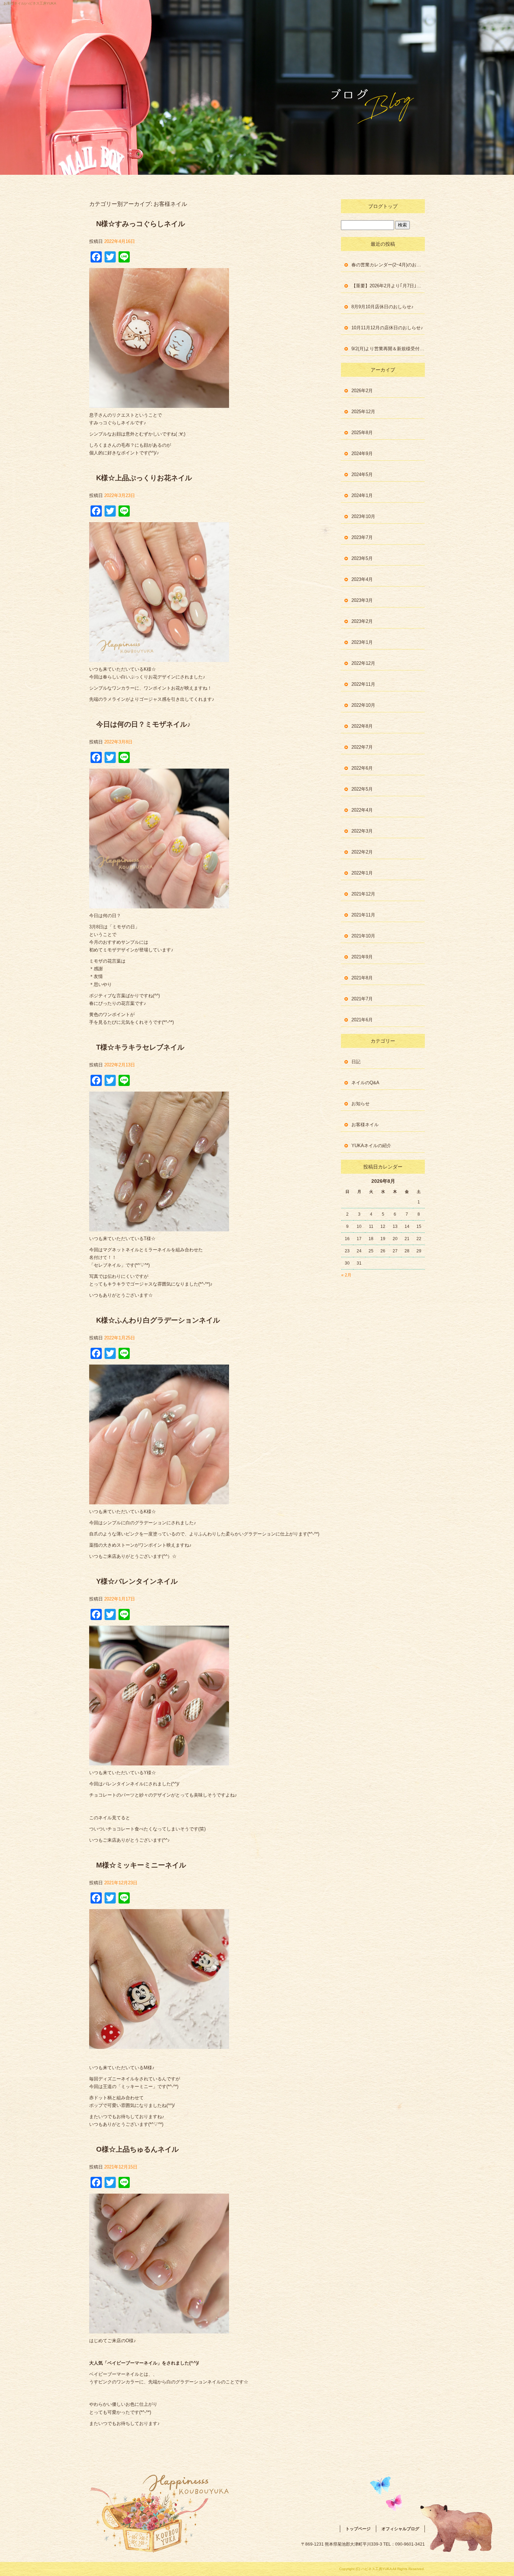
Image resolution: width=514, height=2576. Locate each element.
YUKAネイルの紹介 (371, 1146)
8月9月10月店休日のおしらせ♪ (383, 307)
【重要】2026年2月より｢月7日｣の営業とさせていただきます (388, 286)
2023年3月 (362, 600)
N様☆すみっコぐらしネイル (141, 224)
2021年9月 (362, 957)
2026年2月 (362, 391)
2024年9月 (362, 454)
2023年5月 (362, 558)
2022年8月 (362, 726)
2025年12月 (363, 412)
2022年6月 (362, 768)
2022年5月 (362, 789)
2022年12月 (363, 663)
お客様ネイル (365, 1125)
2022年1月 (362, 873)
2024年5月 (362, 474)
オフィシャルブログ (400, 2529)
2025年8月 (362, 433)
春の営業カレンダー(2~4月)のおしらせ (388, 265)
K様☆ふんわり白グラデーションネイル (158, 1320)
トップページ (358, 2529)
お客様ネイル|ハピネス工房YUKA (30, 3)
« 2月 (346, 1275)
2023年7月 (362, 537)
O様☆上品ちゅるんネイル (137, 2149)
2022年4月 (362, 810)
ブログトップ (383, 206)
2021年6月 (362, 1020)
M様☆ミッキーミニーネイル (141, 1865)
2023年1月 (362, 642)
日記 (356, 1062)
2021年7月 (362, 999)
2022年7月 (362, 747)
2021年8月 (362, 978)
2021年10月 (363, 936)
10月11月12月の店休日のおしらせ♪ (387, 328)
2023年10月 (363, 516)
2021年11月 (363, 915)
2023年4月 (362, 579)
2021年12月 (363, 894)
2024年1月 (362, 495)
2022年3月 (362, 831)
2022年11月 (363, 684)
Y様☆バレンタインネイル (137, 1581)
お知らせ (360, 1104)
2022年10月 (363, 705)
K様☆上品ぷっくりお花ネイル (144, 478)
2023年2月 (362, 621)
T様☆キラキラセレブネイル (140, 1047)
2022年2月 (362, 852)
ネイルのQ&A (365, 1083)
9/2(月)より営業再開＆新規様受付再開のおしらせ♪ (388, 349)
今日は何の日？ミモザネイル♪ (143, 724)
